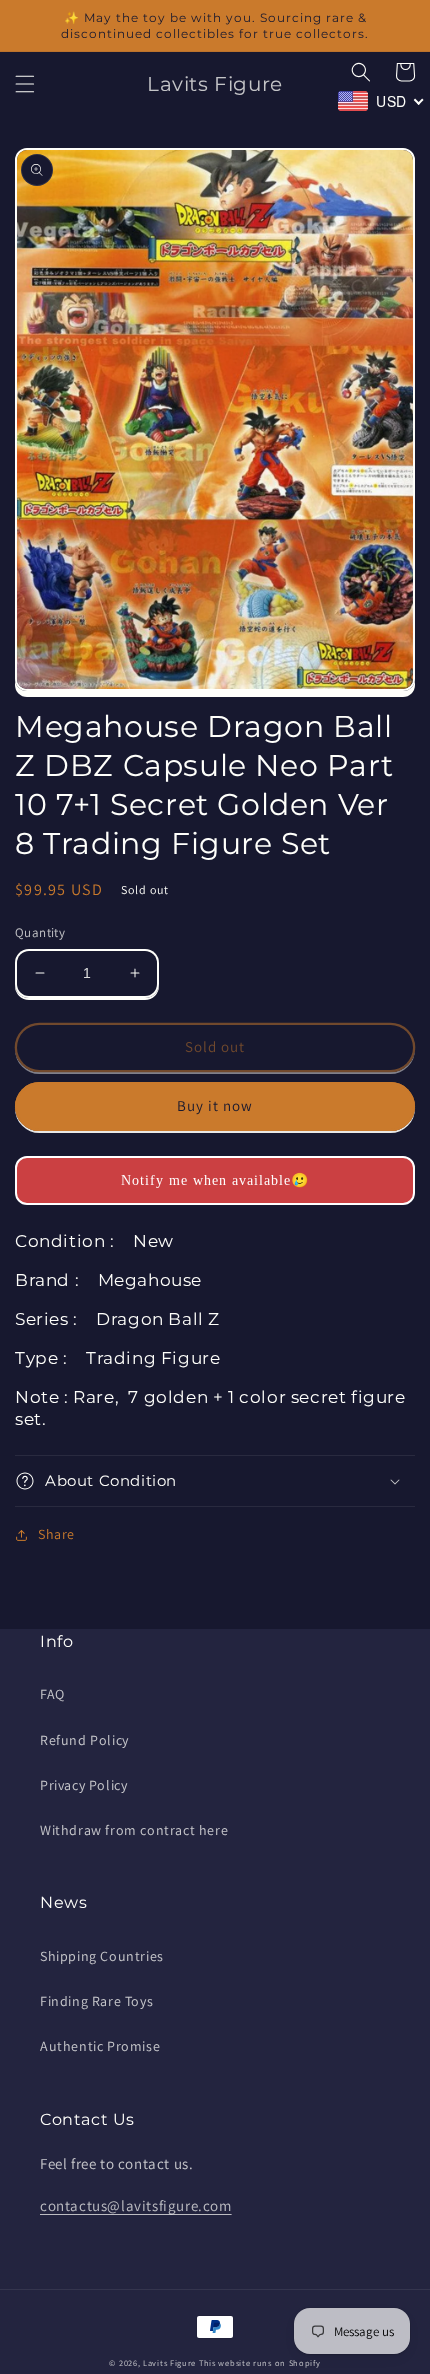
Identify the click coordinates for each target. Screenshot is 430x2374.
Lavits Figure (169, 2362)
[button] (25, 84)
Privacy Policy (83, 1785)
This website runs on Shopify (260, 2362)
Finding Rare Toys (96, 2001)
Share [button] (56, 1534)
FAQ (52, 1694)
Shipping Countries (102, 1956)
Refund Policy (84, 1740)
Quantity (40, 932)
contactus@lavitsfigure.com (136, 2205)
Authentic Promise (100, 2046)
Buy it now (215, 1105)
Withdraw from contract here (134, 1830)
